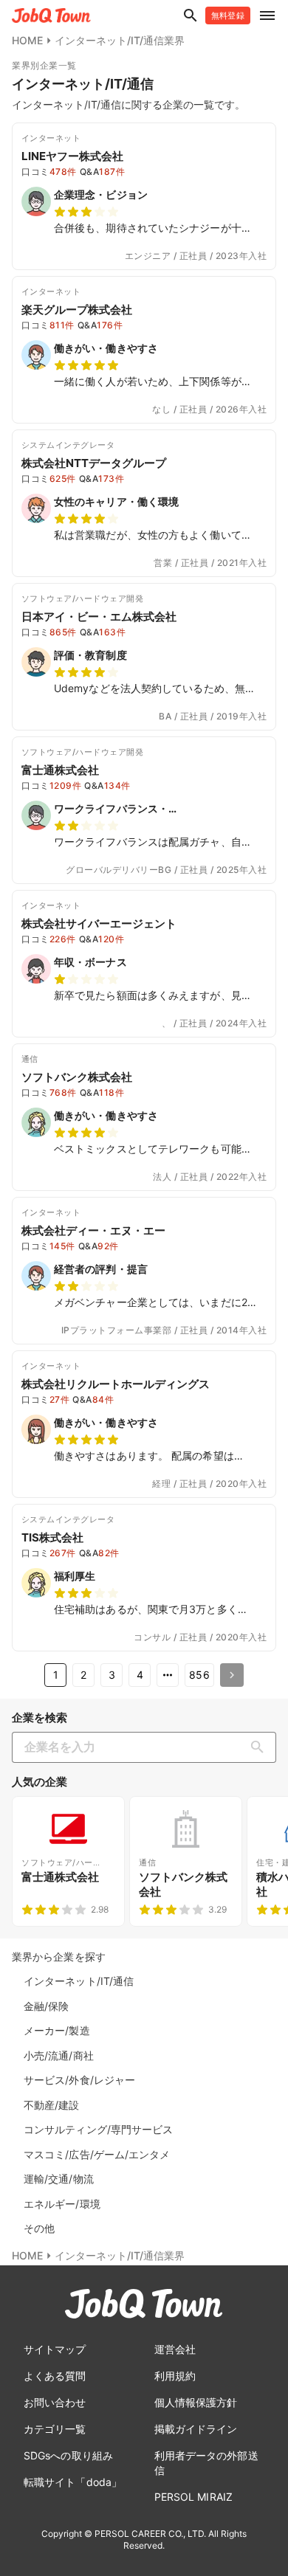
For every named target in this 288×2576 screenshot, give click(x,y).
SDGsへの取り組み (68, 2455)
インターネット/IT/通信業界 (120, 40)
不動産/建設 (52, 2105)
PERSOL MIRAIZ (193, 2497)
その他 (39, 2228)
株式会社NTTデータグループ (94, 463)
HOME (27, 40)
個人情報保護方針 (196, 2402)
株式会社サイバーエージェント (99, 923)
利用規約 (175, 2376)
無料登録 (228, 15)
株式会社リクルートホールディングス (116, 1384)
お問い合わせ (55, 2402)
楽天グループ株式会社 (77, 310)
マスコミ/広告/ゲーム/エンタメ (97, 2154)
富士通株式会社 (60, 770)
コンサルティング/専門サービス (99, 2129)
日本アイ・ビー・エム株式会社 (99, 617)
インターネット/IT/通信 (79, 1981)
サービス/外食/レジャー (79, 2080)
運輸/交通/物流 (59, 2179)
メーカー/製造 (57, 2030)
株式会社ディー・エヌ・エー (93, 1230)
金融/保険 (47, 2006)
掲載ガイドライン (196, 2429)
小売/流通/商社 (59, 2055)
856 (199, 1675)
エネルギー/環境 (62, 2204)
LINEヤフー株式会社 (72, 156)
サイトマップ (55, 2349)
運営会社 (175, 2349)
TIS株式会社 (52, 1537)
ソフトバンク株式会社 (77, 1077)
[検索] (261, 1747)
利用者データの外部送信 (206, 2463)
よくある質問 (55, 2376)
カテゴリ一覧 (55, 2429)
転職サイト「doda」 (73, 2482)
